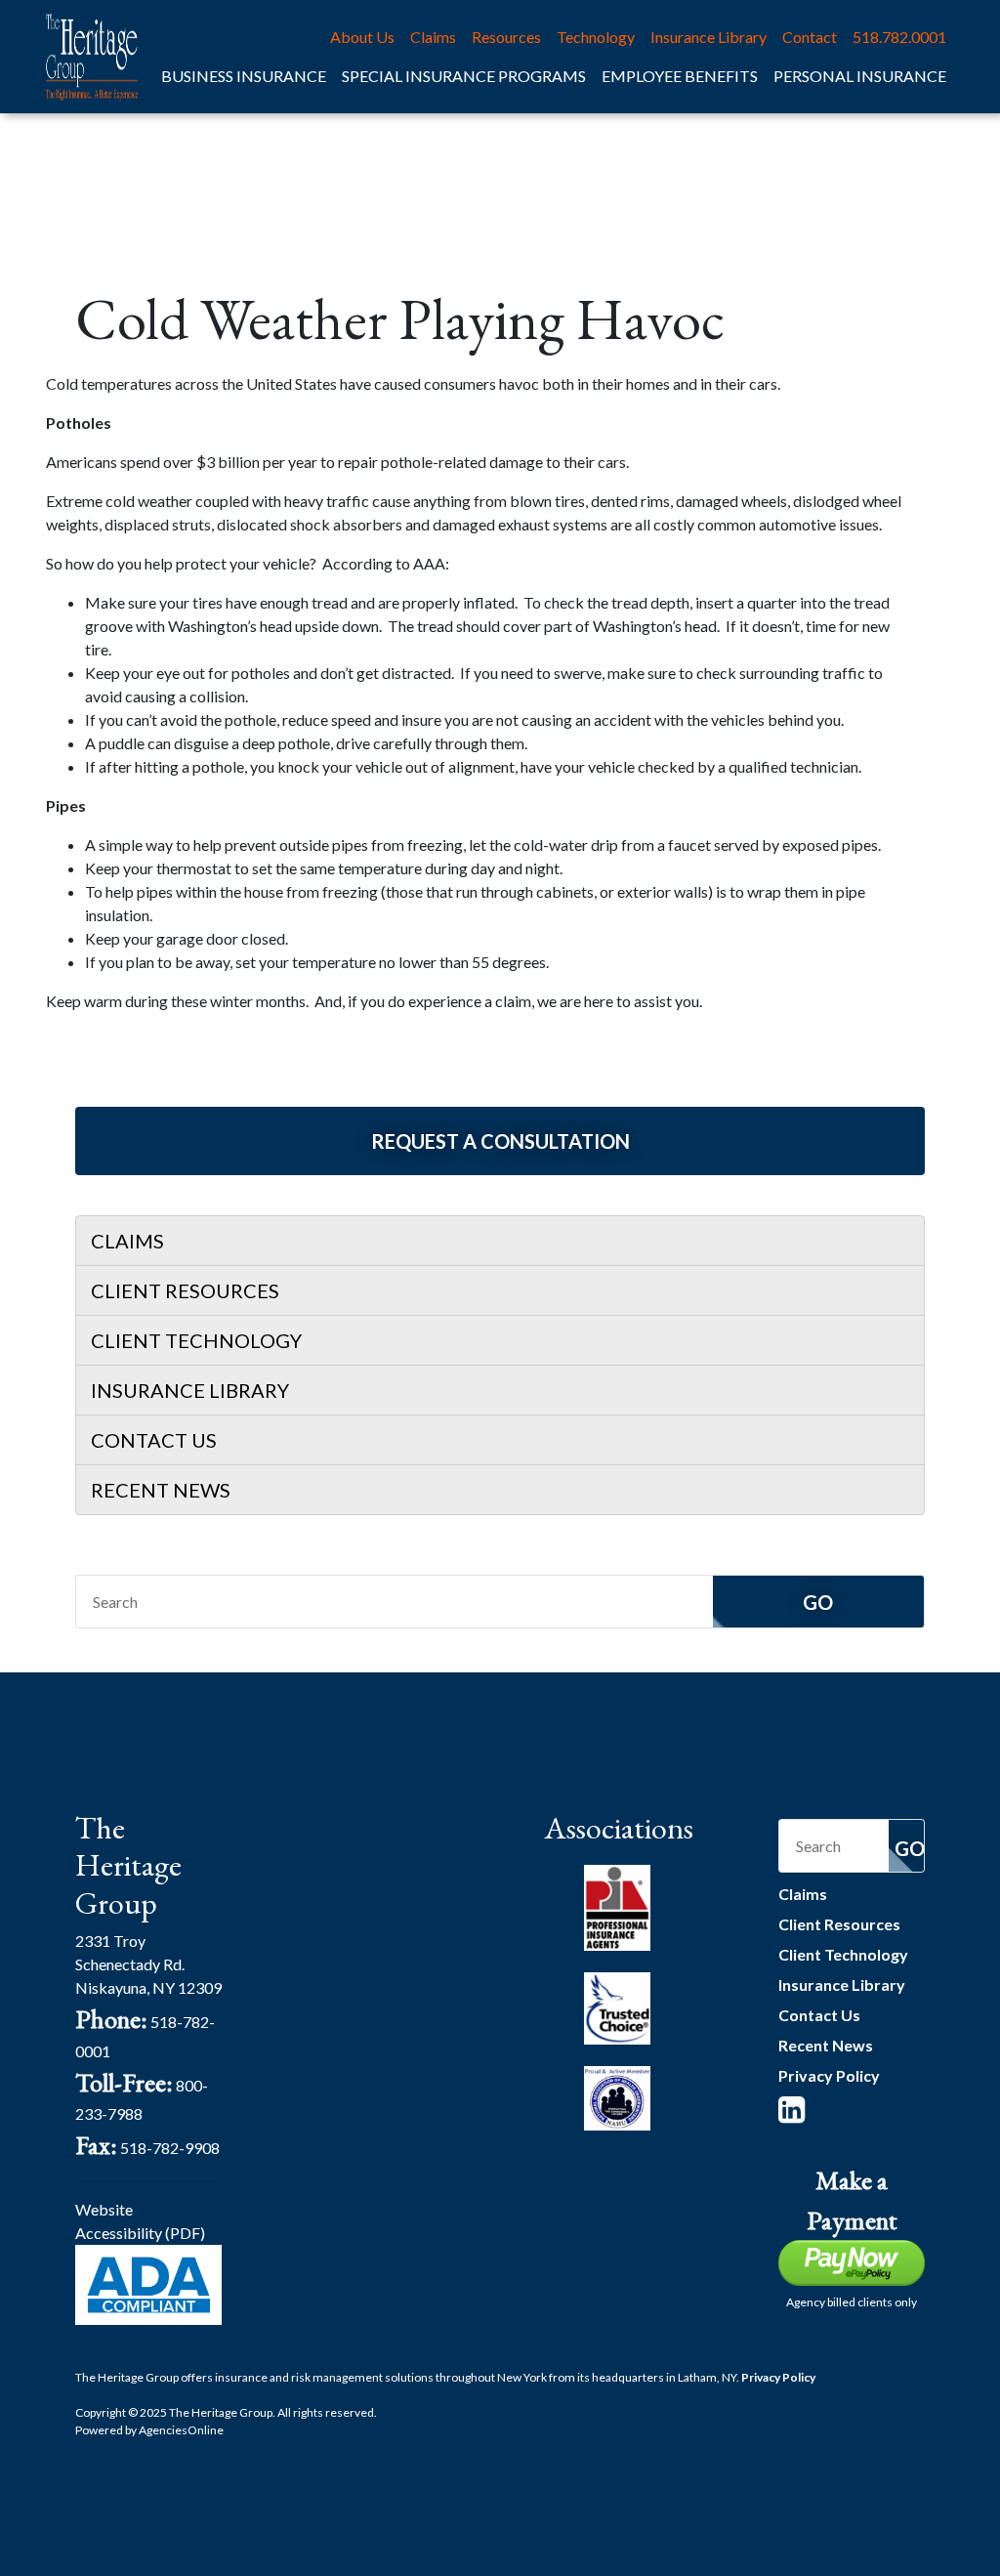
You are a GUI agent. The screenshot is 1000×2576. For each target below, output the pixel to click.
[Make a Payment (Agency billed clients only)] (852, 2261)
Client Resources (185, 1290)
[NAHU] (617, 2096)
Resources (506, 37)
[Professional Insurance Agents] (617, 1905)
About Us (362, 37)
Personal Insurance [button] (860, 76)
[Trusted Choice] (617, 2006)
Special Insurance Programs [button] (464, 76)
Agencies (181, 2430)
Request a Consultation (500, 1141)
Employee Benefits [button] (680, 76)
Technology (596, 37)
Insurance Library (708, 37)
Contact (810, 37)
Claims (433, 37)
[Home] (92, 57)
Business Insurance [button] (244, 76)
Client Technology (196, 1340)
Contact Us (154, 1440)
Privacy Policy (829, 2075)
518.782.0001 (899, 37)
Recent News (161, 1490)
